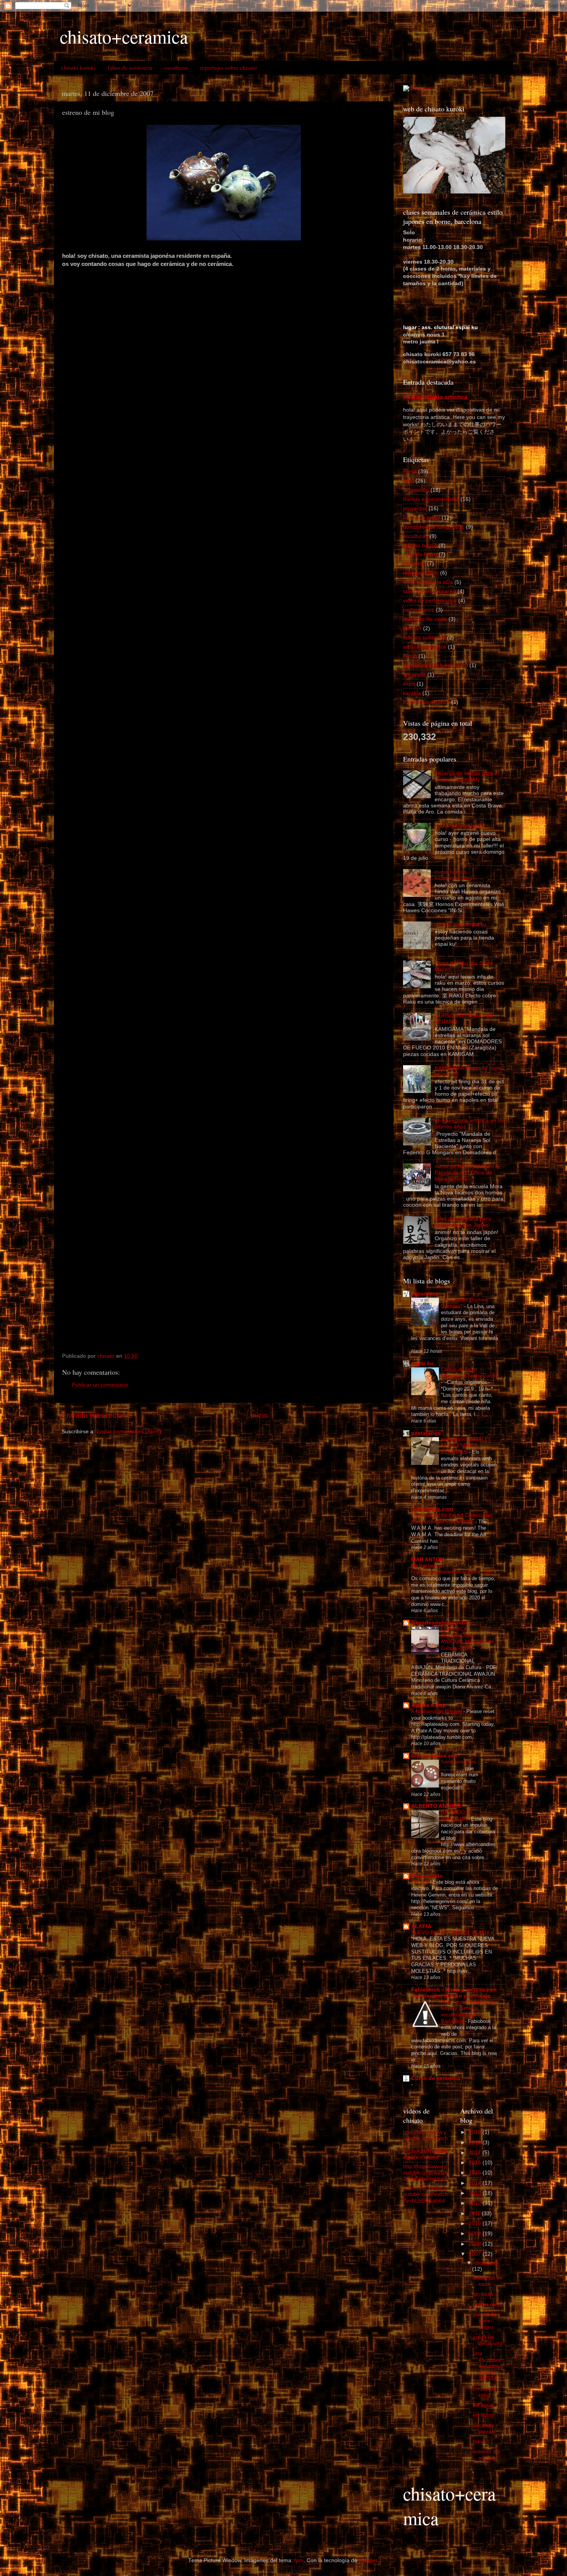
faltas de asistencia (130, 67)
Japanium (424, 1294)
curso (410, 472)
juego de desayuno (488, 2340)
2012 (476, 2203)
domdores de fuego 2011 (434, 527)
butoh (410, 656)
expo (409, 684)
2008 (476, 2244)
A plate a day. (429, 1705)
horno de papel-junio (460, 826)
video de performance (430, 601)
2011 (475, 2214)
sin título (483, 2294)
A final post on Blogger (437, 1711)
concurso (414, 564)
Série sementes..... (463, 1762)
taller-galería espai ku (429, 591)
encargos (414, 675)
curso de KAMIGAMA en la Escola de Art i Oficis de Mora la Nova (467, 1173)
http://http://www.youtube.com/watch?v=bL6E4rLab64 (425, 2194)
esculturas (176, 67)
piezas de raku (485, 2392)
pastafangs (426, 1433)
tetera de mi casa (488, 2281)
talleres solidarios (424, 638)
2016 (476, 2163)
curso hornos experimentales (453, 875)
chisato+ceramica (124, 36)
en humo (484, 2415)
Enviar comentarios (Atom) (129, 1432)
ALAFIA (421, 1926)
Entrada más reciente (97, 1415)
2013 (476, 2193)
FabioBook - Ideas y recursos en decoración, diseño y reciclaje (454, 1993)
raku (408, 481)
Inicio (259, 1415)
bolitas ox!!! (487, 2304)
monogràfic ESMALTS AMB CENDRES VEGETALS (466, 1446)
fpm (299, 2560)
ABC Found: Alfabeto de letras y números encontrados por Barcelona (468, 2012)
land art (412, 628)
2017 (476, 2153)
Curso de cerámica (436, 2078)
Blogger (368, 2560)
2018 (476, 2143)
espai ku (422, 1363)
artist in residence (425, 647)
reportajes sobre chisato (229, 67)
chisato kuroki (78, 67)
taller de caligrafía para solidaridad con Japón (463, 1222)
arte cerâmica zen (434, 1756)
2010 (476, 2224)
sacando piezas (484, 2429)
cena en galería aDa (428, 582)
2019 (476, 2132)
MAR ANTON (428, 1560)
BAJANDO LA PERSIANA (456, 1816)
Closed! (420, 1882)
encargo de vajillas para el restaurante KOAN (467, 776)
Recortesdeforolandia (440, 1623)
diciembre (487, 2263)
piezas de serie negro (485, 2321)
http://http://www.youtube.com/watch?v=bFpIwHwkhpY (425, 2173)
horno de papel (422, 518)
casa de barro (420, 554)
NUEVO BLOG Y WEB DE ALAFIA (451, 1933)
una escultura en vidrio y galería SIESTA (488, 2366)
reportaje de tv (421, 573)
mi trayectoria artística (435, 397)
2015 (476, 2173)
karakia (412, 693)
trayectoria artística (426, 702)
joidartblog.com (432, 1509)
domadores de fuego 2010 (435, 665)
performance (419, 610)
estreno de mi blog (486, 2455)
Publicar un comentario (100, 1385)
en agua (483, 2405)
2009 (476, 2234)
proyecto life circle (425, 619)
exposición (416, 490)
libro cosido (427, 1876)
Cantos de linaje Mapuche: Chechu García (469, 1373)
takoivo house (420, 546)
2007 (476, 2254)
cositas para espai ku (461, 924)
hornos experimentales (431, 499)
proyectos (415, 509)
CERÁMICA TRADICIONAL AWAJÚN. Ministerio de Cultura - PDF (467, 1639)
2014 (476, 2183)
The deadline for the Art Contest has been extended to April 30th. (451, 1518)
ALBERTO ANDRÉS (436, 1806)
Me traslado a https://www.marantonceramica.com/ (453, 1569)
